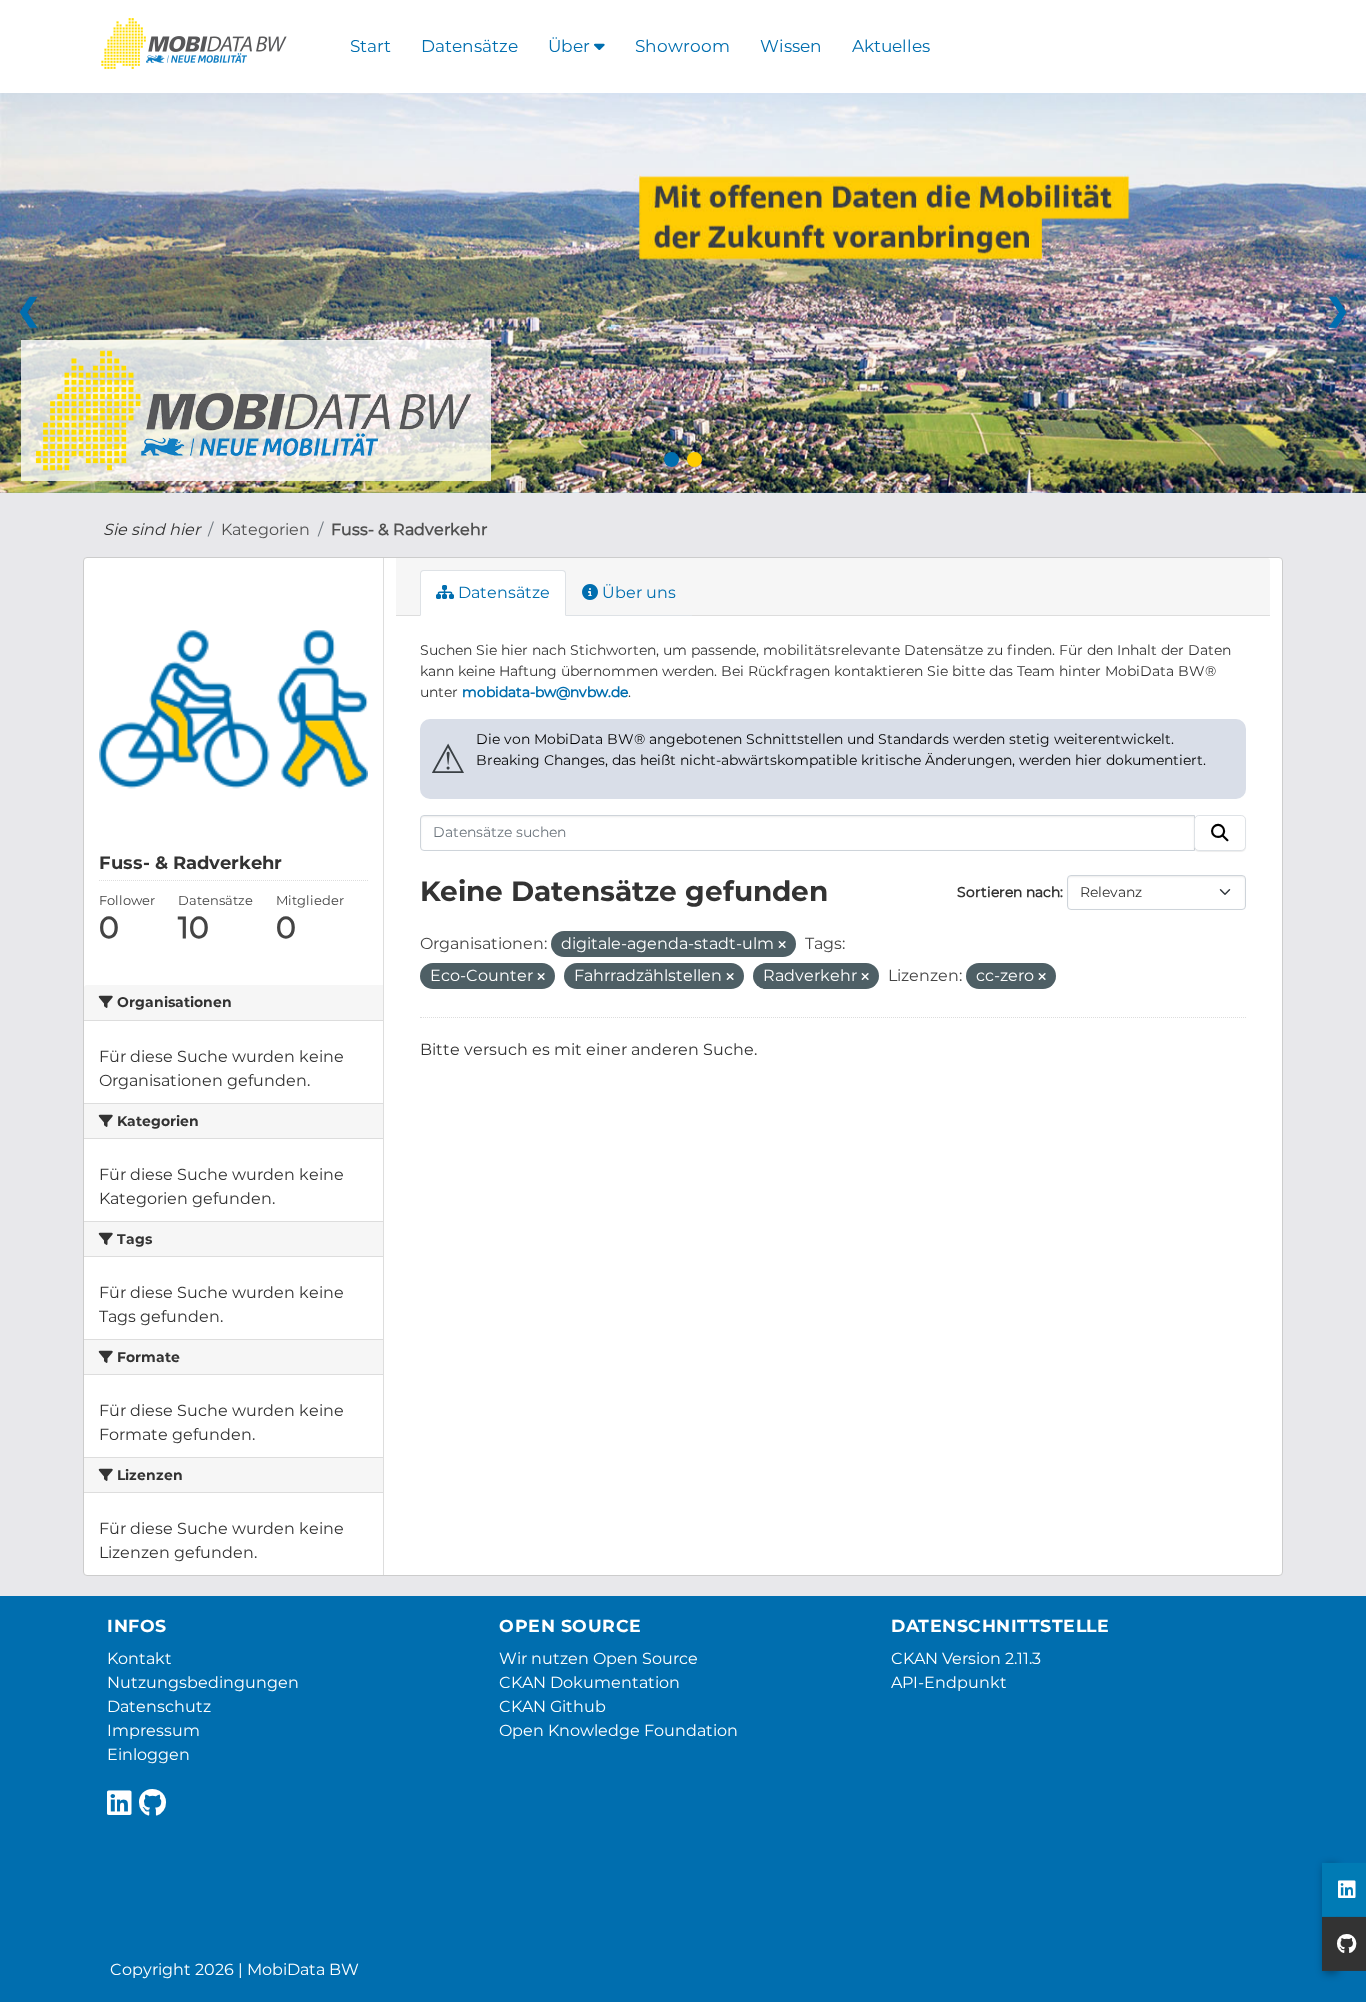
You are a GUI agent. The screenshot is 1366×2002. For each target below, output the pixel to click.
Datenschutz (159, 1706)
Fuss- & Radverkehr (409, 529)
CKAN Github (552, 1706)
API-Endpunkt (949, 1682)
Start (370, 46)
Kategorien (265, 529)
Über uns (637, 592)
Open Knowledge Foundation (618, 1730)
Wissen (791, 46)
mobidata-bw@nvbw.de (545, 692)
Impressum (153, 1730)
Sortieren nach (1008, 892)
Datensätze (469, 46)
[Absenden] (1220, 833)
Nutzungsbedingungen (203, 1682)
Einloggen (148, 1754)
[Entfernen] (782, 945)
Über (571, 46)
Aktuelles (891, 46)
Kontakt (139, 1658)
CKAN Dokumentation (589, 1682)
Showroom (682, 46)
